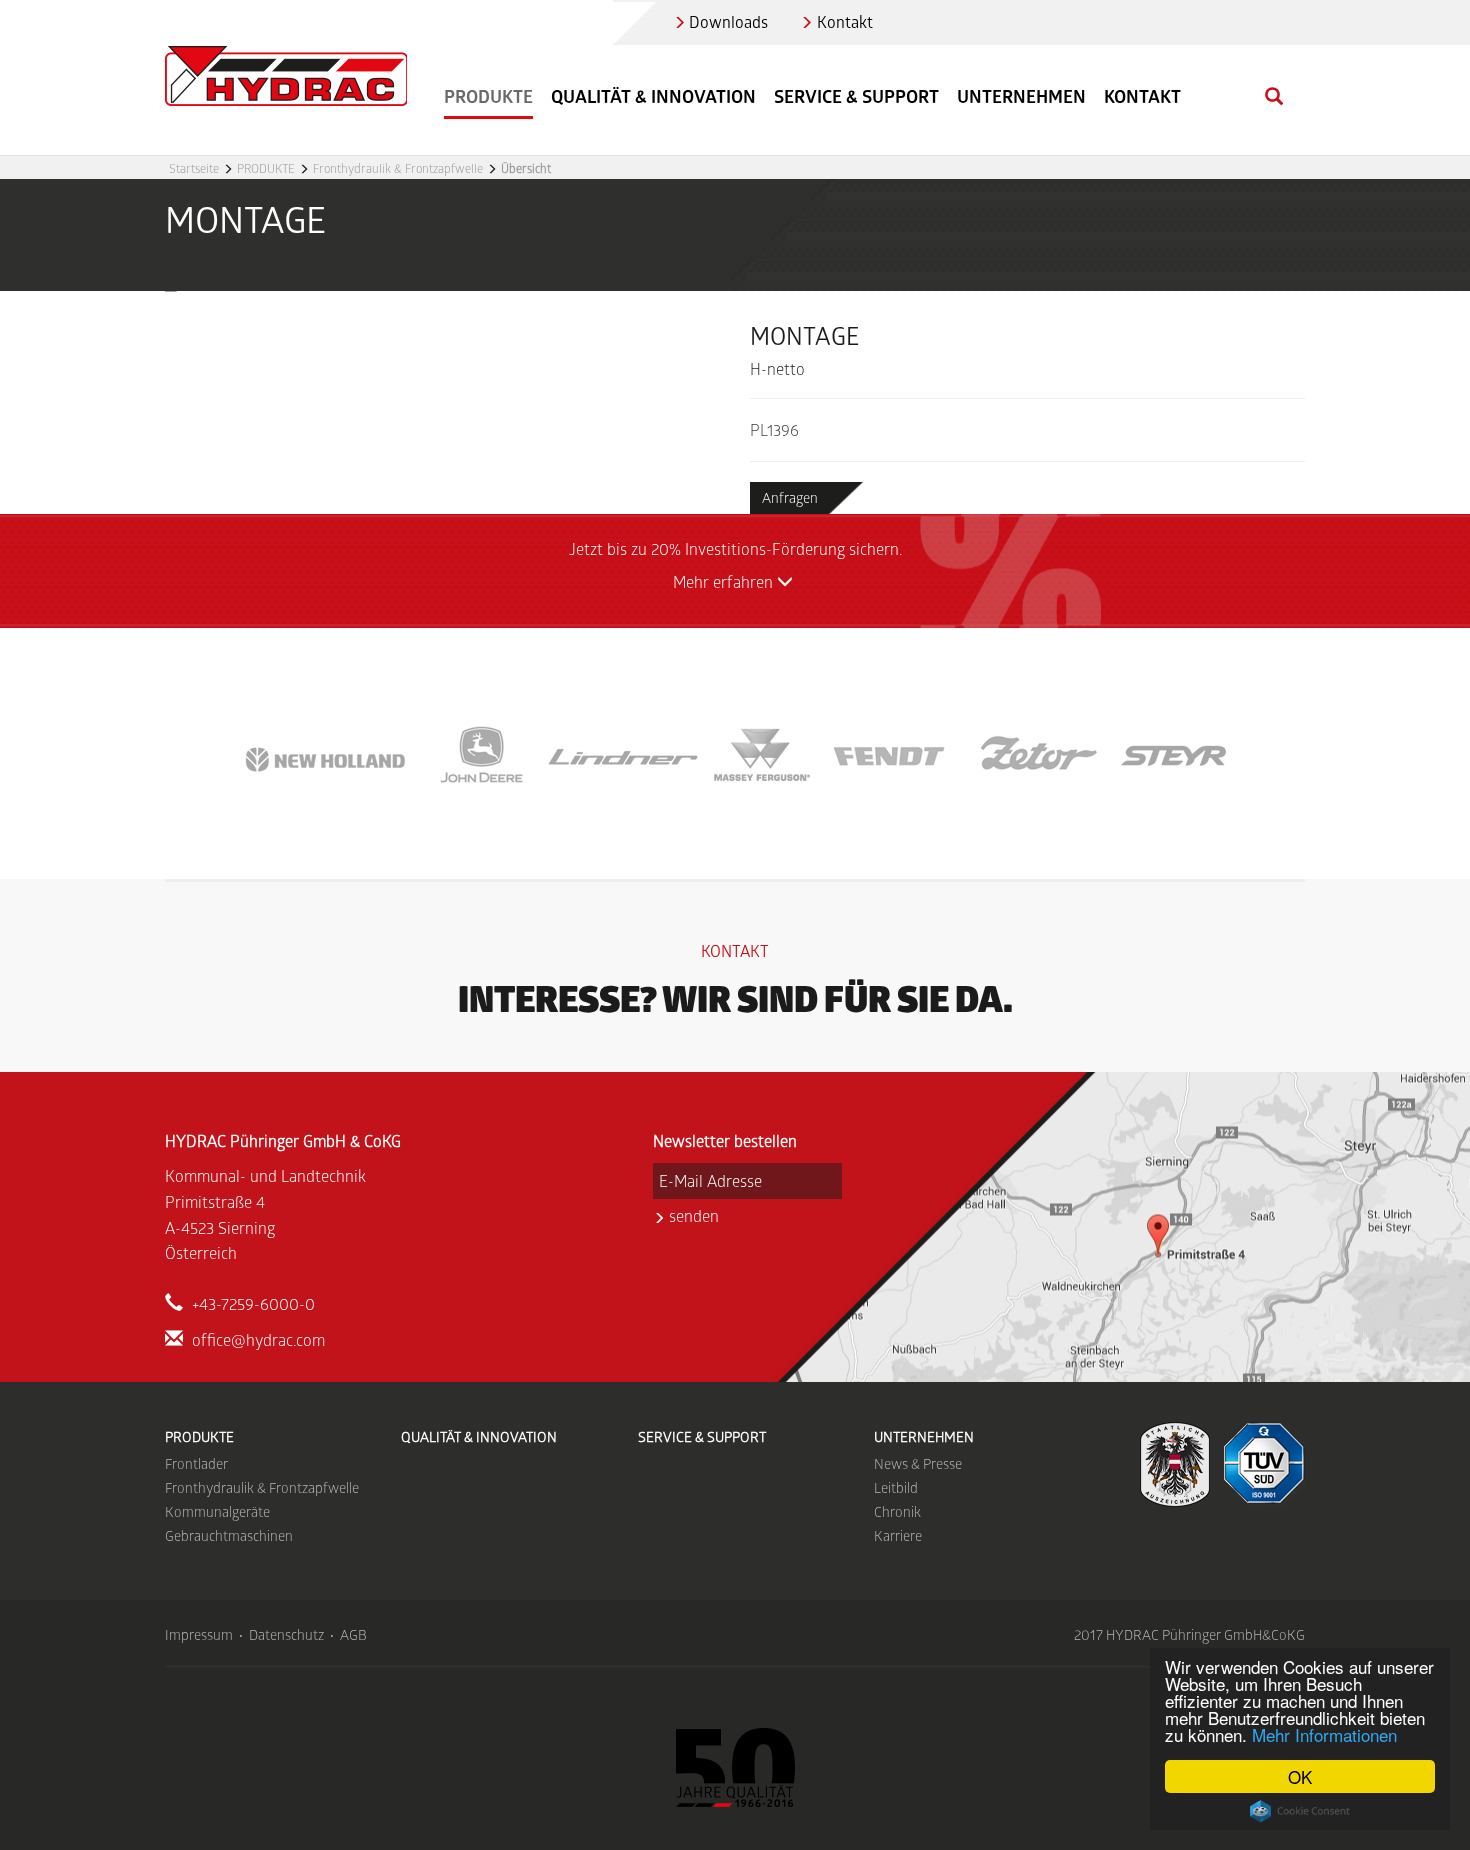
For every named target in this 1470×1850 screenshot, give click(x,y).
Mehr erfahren (725, 581)
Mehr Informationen (1324, 1734)
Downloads (728, 21)
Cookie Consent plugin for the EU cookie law (1300, 1811)
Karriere (898, 1535)
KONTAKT (1142, 96)
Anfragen (790, 497)
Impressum (199, 1634)
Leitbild (896, 1487)
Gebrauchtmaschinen (229, 1535)
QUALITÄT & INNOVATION (653, 96)
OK (1300, 1776)
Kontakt (845, 21)
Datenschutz (286, 1634)
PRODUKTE (266, 168)
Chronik (897, 1511)
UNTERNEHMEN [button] (1021, 96)
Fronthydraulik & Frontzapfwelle (398, 168)
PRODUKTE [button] (488, 96)
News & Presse (918, 1463)
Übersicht (526, 168)
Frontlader (196, 1463)
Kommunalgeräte (217, 1511)
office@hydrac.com (258, 1339)
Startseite (194, 168)
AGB (353, 1634)
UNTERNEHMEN (924, 1436)
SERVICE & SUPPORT (856, 96)
